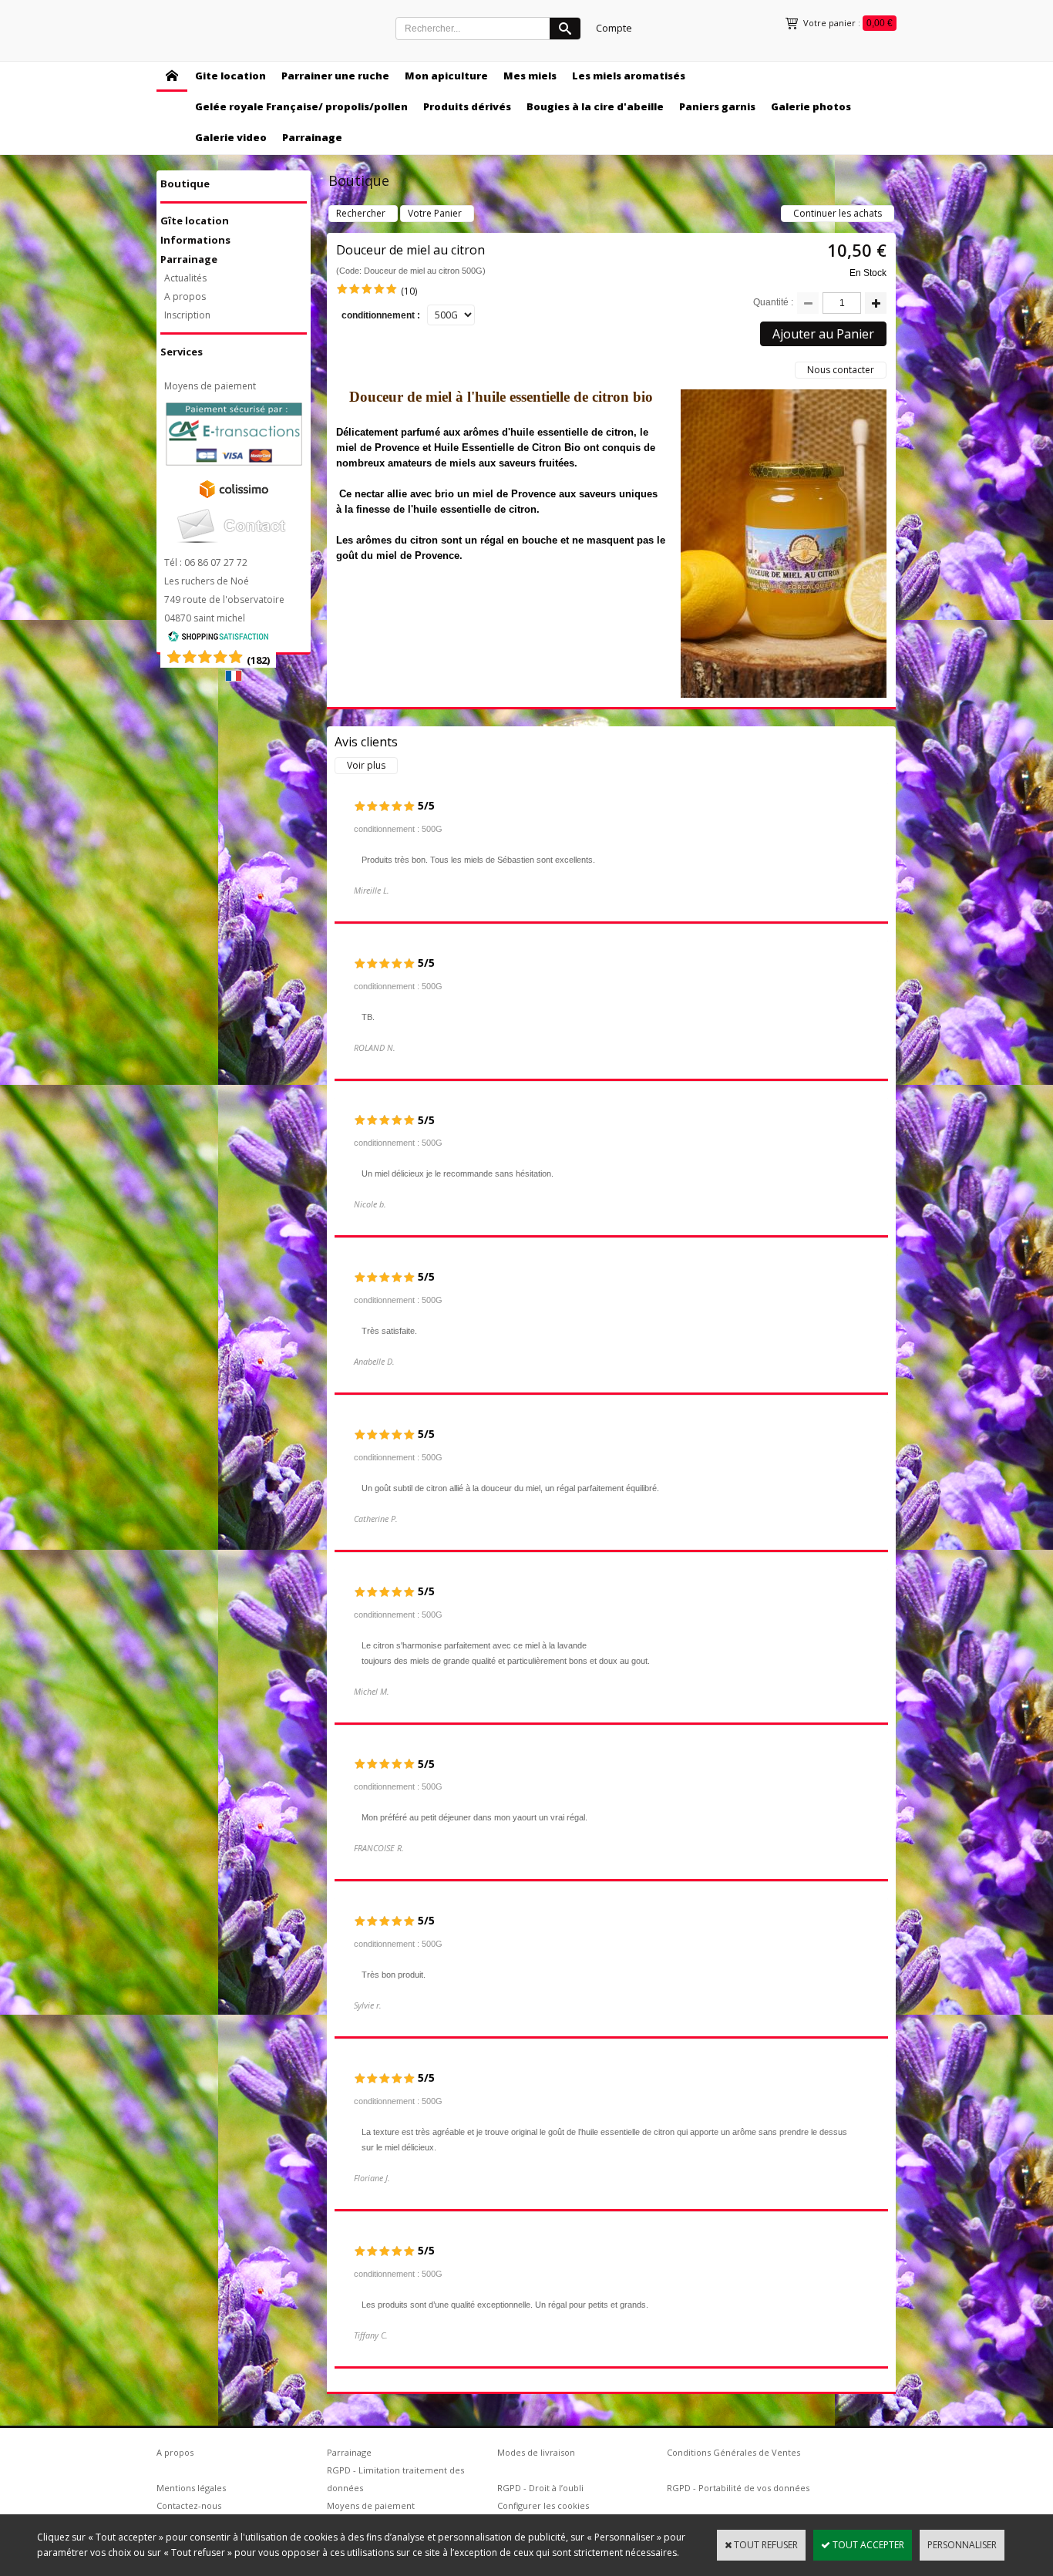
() (258, 660)
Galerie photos (811, 106)
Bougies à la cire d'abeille (595, 106)
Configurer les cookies (543, 2505)
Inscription (187, 315)
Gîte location (195, 221)
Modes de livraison (536, 2452)
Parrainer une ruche (335, 76)
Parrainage (312, 137)
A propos (185, 296)
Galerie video (231, 137)
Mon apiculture (446, 76)
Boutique (185, 184)
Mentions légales (191, 2488)
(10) (409, 291)
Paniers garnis (717, 106)
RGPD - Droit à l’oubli (540, 2488)
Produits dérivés (467, 106)
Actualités (185, 278)
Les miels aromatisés (629, 76)
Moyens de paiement (210, 386)
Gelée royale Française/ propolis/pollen (301, 106)
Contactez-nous (189, 2505)
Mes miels (530, 76)
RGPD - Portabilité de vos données (738, 2488)
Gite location (230, 76)
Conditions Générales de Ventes (733, 2452)
